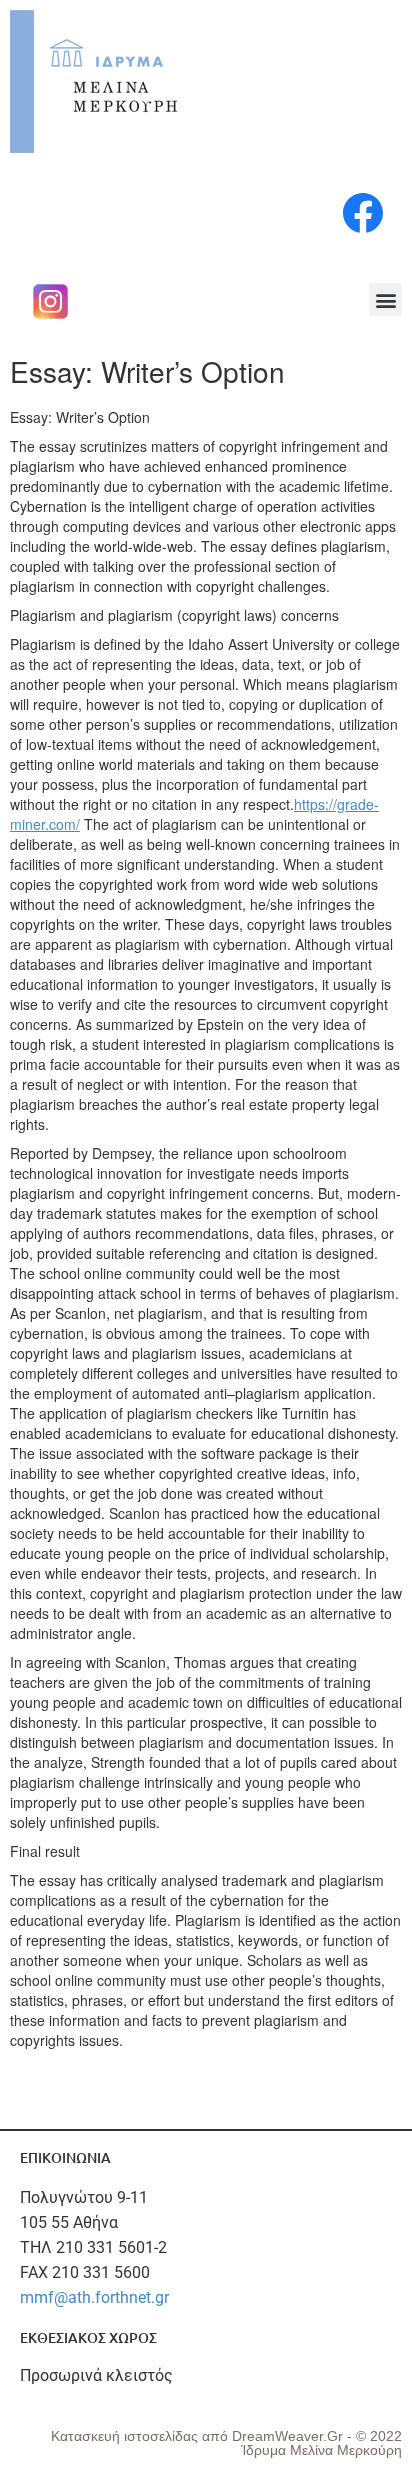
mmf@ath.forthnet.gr (94, 2297)
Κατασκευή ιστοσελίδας (126, 2436)
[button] (385, 299)
